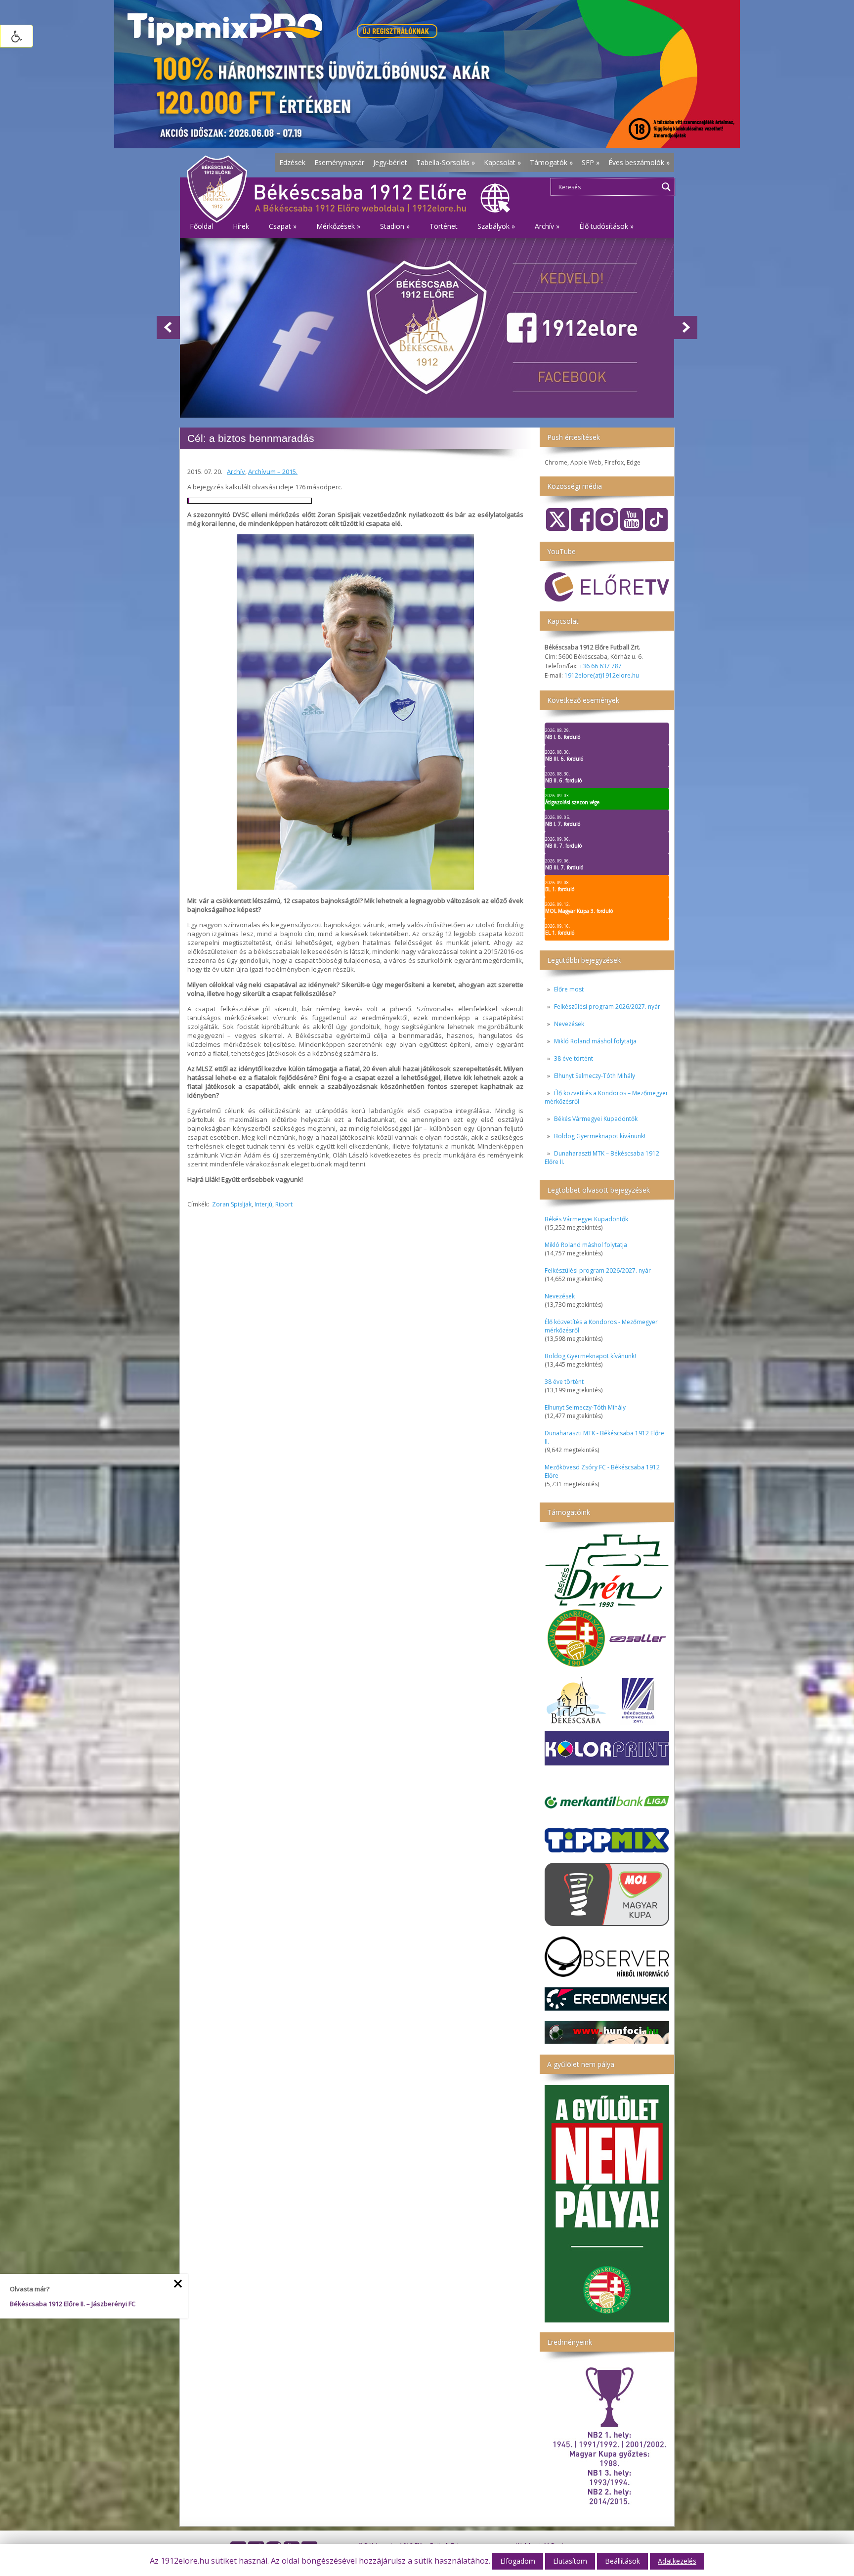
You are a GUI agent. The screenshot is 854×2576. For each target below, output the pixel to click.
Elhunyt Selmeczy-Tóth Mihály (595, 1076)
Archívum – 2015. (273, 472)
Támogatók (551, 162)
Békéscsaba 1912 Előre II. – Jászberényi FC (73, 2304)
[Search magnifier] (666, 187)
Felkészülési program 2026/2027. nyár (607, 1007)
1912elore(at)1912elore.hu (602, 675)
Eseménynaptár (339, 162)
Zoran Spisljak (232, 1204)
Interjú (263, 1204)
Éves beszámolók (639, 162)
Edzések (292, 162)
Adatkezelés (677, 2561)
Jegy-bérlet (390, 162)
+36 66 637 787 (600, 666)
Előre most (569, 989)
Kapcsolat (502, 162)
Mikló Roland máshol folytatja (595, 1041)
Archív (236, 472)
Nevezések (569, 1024)
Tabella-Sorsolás (446, 162)
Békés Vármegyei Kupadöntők (596, 1119)
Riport (284, 1204)
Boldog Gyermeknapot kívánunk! (600, 1136)
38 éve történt (574, 1058)
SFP (591, 162)
